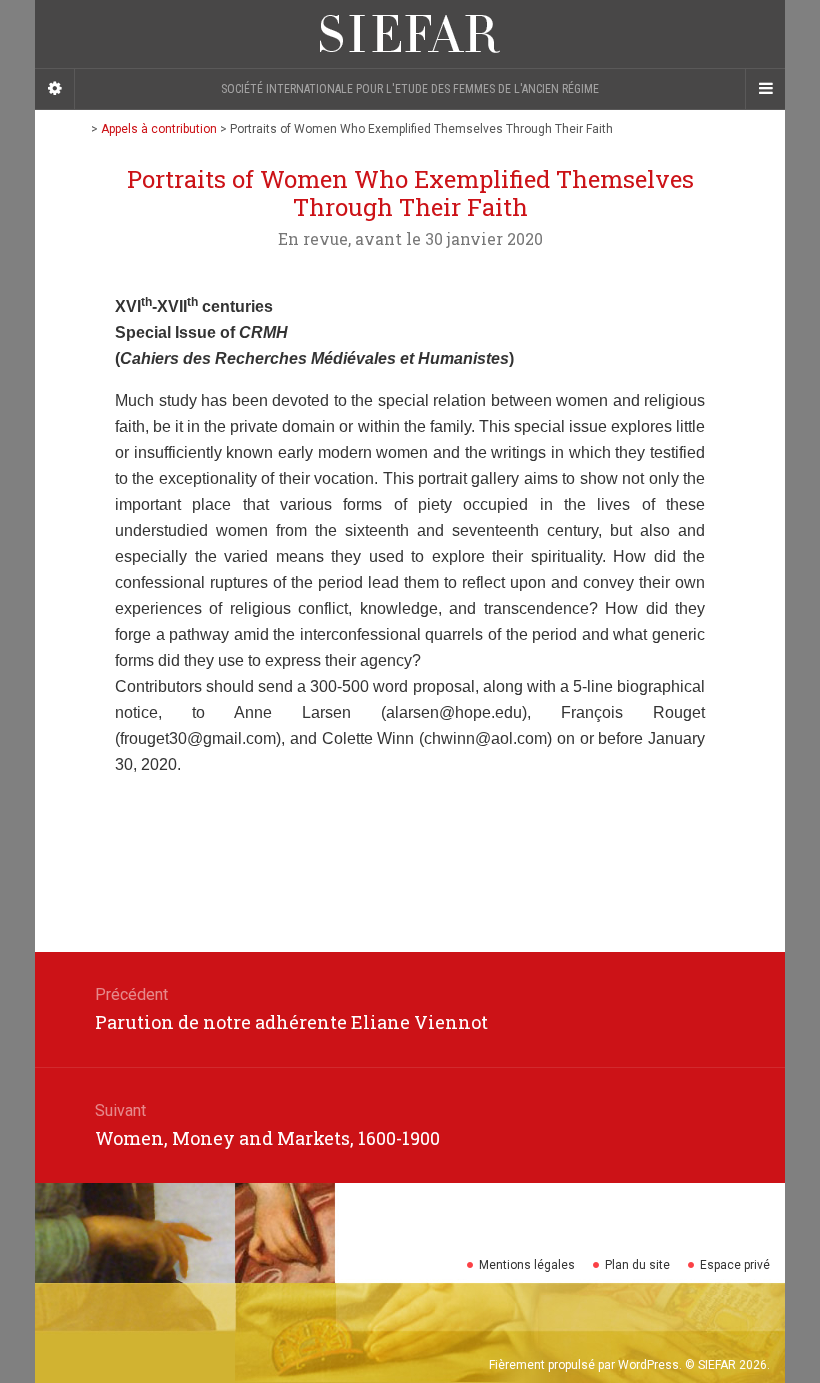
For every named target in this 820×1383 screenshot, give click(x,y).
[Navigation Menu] (765, 89)
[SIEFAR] (410, 34)
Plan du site (637, 1265)
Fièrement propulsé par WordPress (584, 1365)
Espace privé (735, 1265)
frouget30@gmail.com (198, 738)
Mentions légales (527, 1265)
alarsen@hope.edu (454, 712)
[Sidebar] (55, 89)
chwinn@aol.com (485, 738)
